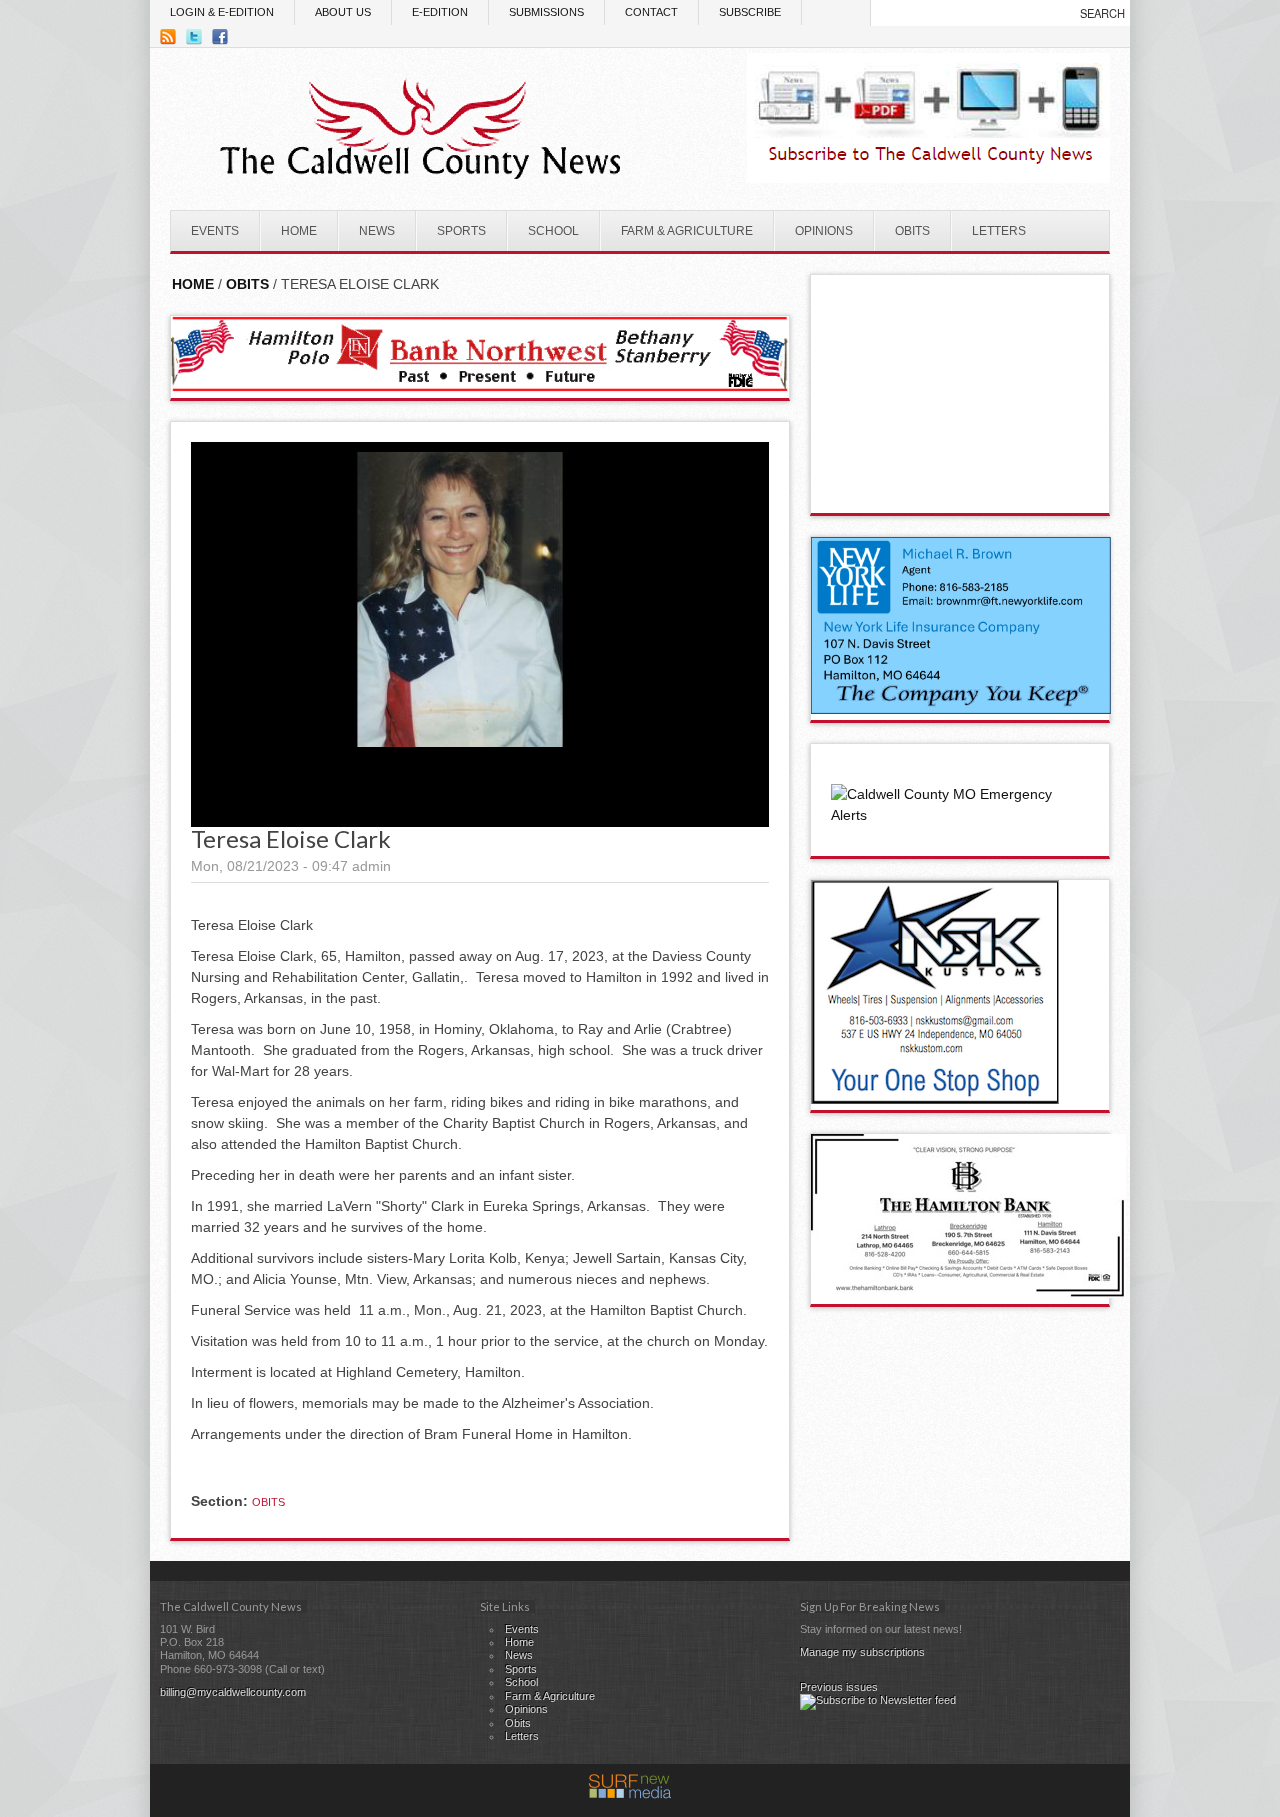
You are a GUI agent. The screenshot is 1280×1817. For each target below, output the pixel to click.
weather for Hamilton (961, 493)
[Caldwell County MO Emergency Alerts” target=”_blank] (960, 815)
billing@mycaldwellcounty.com (233, 1692)
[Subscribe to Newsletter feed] (878, 1700)
